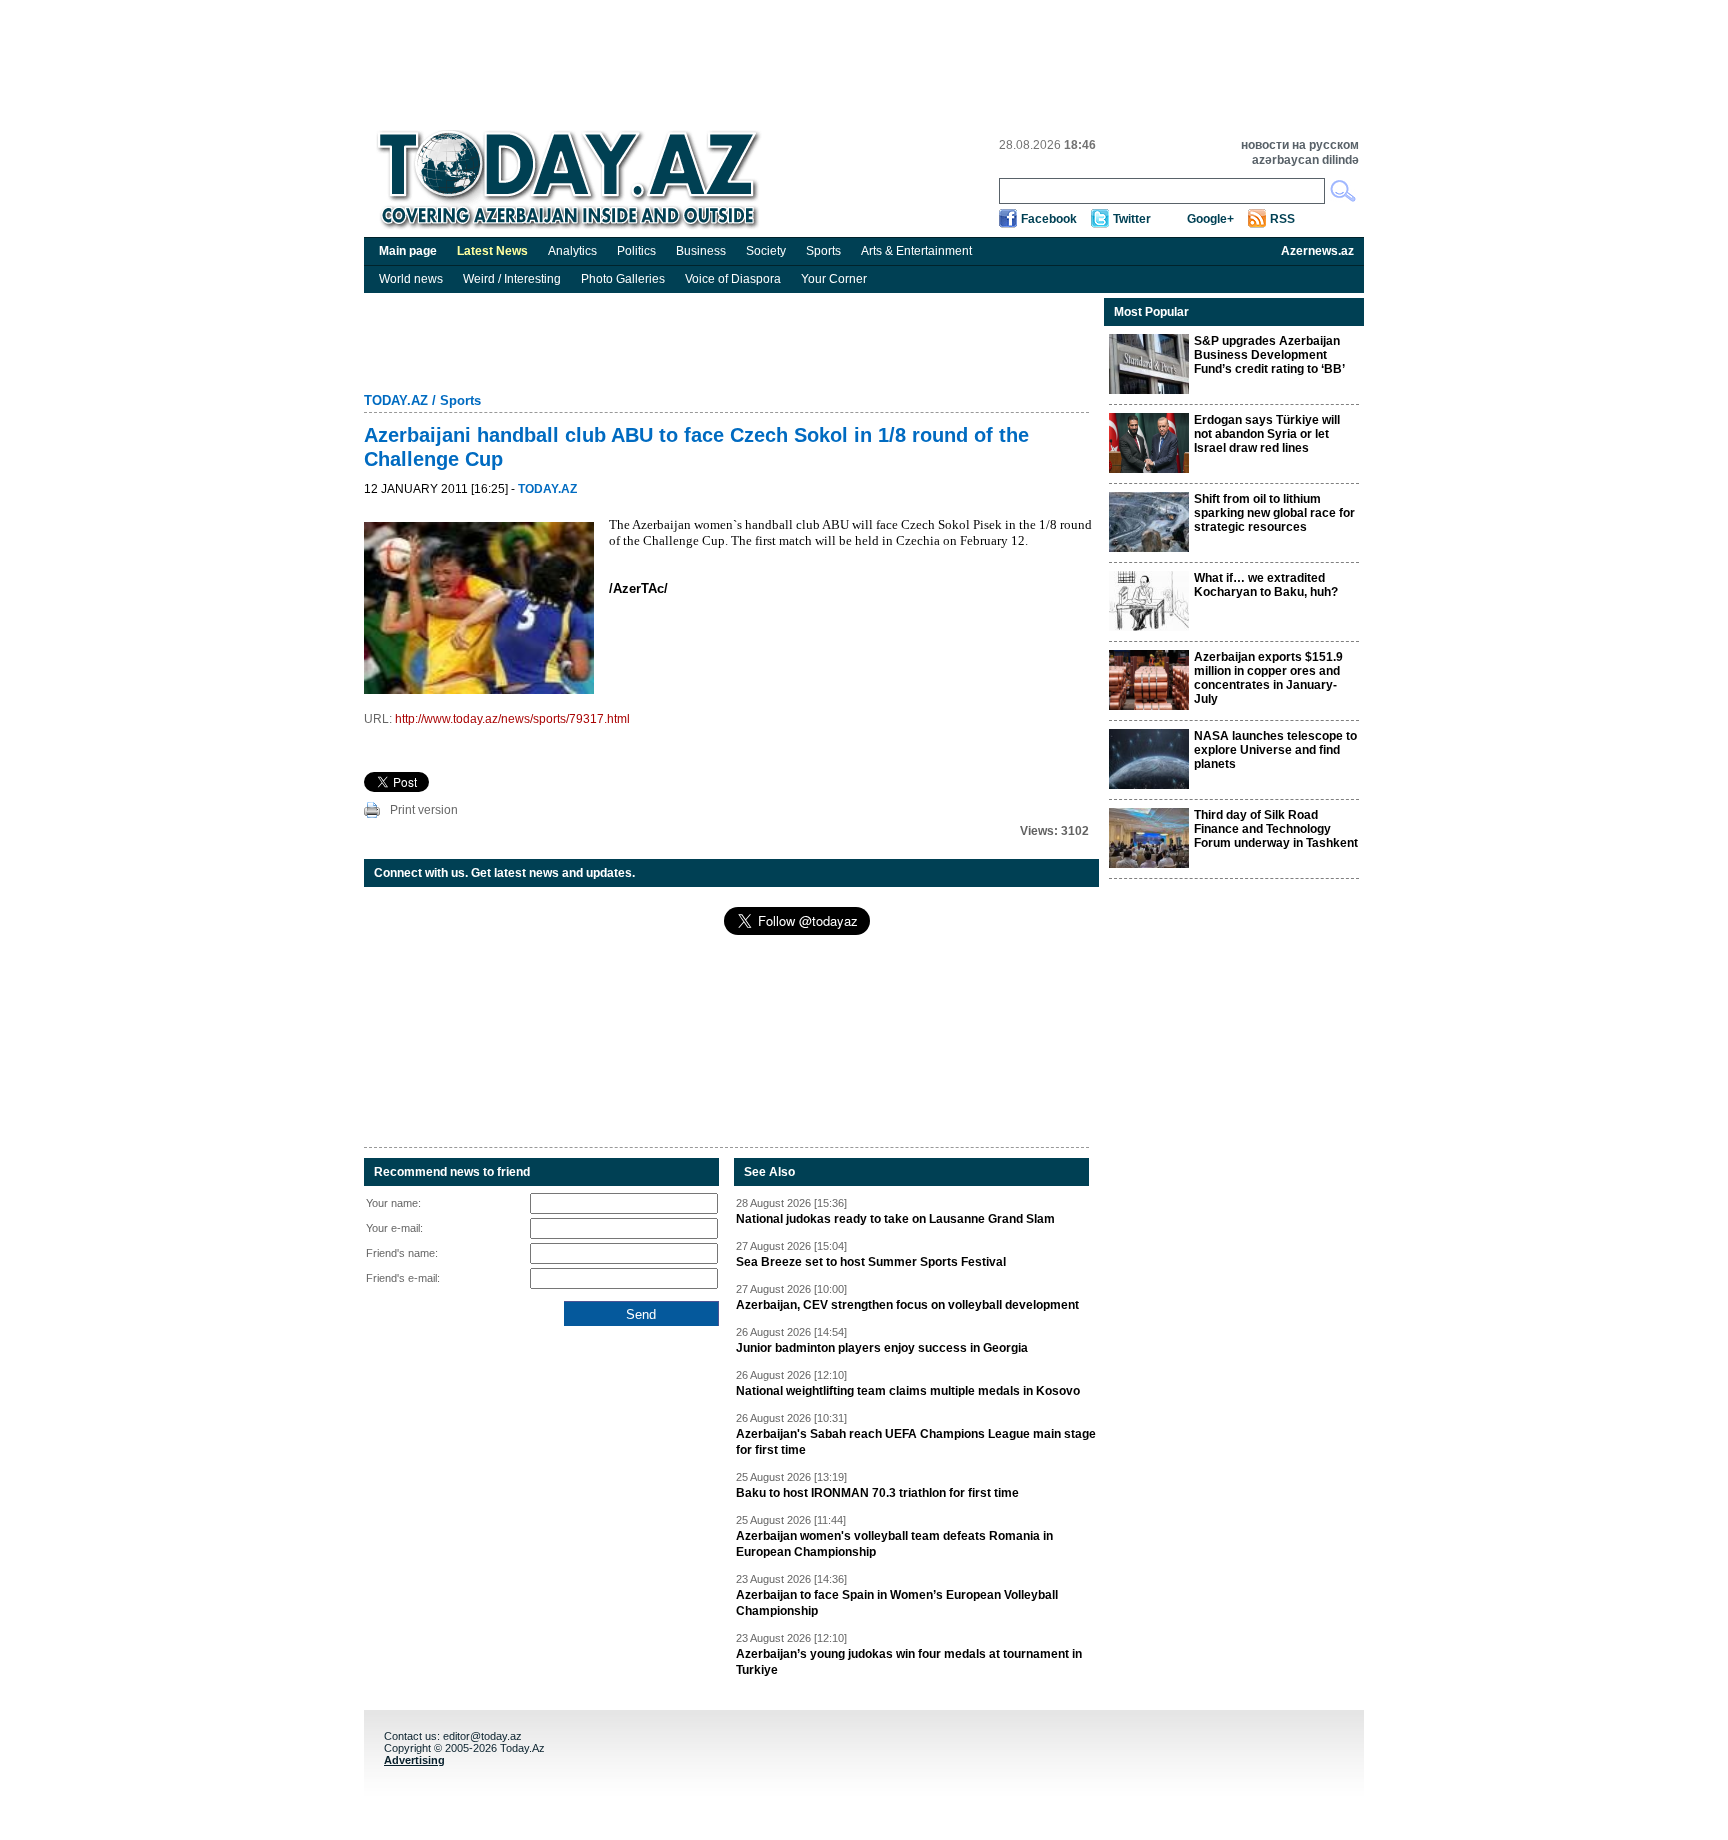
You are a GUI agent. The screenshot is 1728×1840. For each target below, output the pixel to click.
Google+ (1210, 219)
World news (411, 279)
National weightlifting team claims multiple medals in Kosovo (908, 1391)
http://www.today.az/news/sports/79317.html (512, 719)
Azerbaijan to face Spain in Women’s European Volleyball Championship (897, 1603)
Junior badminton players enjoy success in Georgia (882, 1348)
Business (701, 251)
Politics (636, 251)
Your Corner (834, 279)
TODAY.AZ (396, 400)
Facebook (1049, 219)
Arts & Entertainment (916, 251)
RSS (1282, 219)
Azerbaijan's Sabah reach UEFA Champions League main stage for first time (916, 1442)
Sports (823, 251)
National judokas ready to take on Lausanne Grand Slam (895, 1219)
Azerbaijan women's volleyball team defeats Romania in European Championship (894, 1544)
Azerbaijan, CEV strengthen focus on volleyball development (907, 1305)
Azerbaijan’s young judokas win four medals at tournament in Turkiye (909, 1662)
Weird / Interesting (512, 279)
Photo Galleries (623, 279)
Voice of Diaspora (733, 279)
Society (766, 251)
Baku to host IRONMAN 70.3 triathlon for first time (877, 1493)
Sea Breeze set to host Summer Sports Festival (871, 1262)
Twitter (1132, 219)
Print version (424, 810)
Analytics (572, 251)
